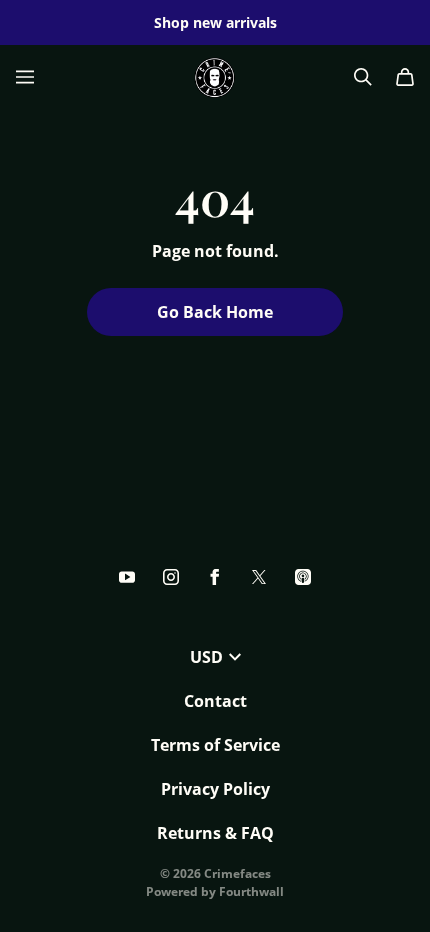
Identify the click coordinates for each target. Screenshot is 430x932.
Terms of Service (215, 745)
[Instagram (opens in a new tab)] (171, 577)
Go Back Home (215, 312)
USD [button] (206, 657)
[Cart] (405, 77)
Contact (215, 701)
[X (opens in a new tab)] (259, 577)
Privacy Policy (215, 789)
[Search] (363, 77)
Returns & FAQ (215, 833)
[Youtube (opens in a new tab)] (127, 577)
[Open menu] (25, 77)
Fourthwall (251, 891)
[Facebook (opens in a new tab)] (215, 577)
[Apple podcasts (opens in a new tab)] (303, 577)
